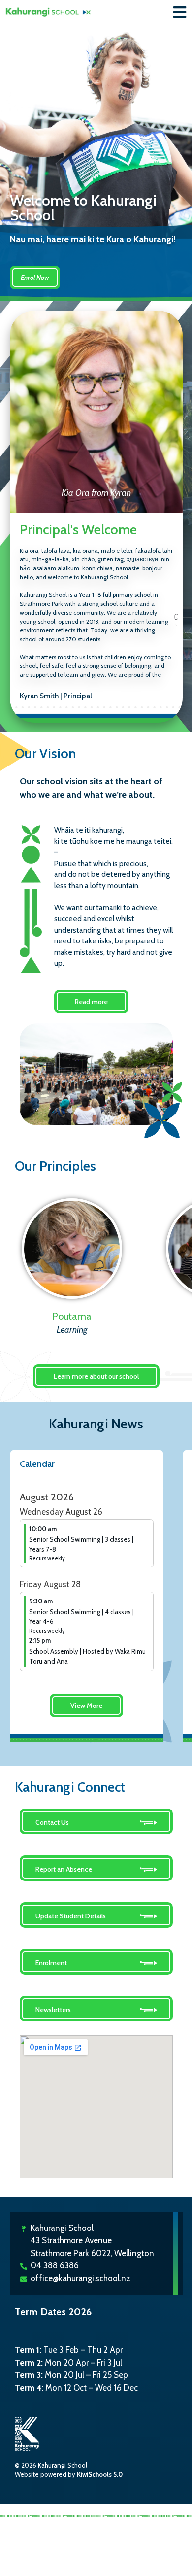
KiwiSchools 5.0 (100, 2474)
